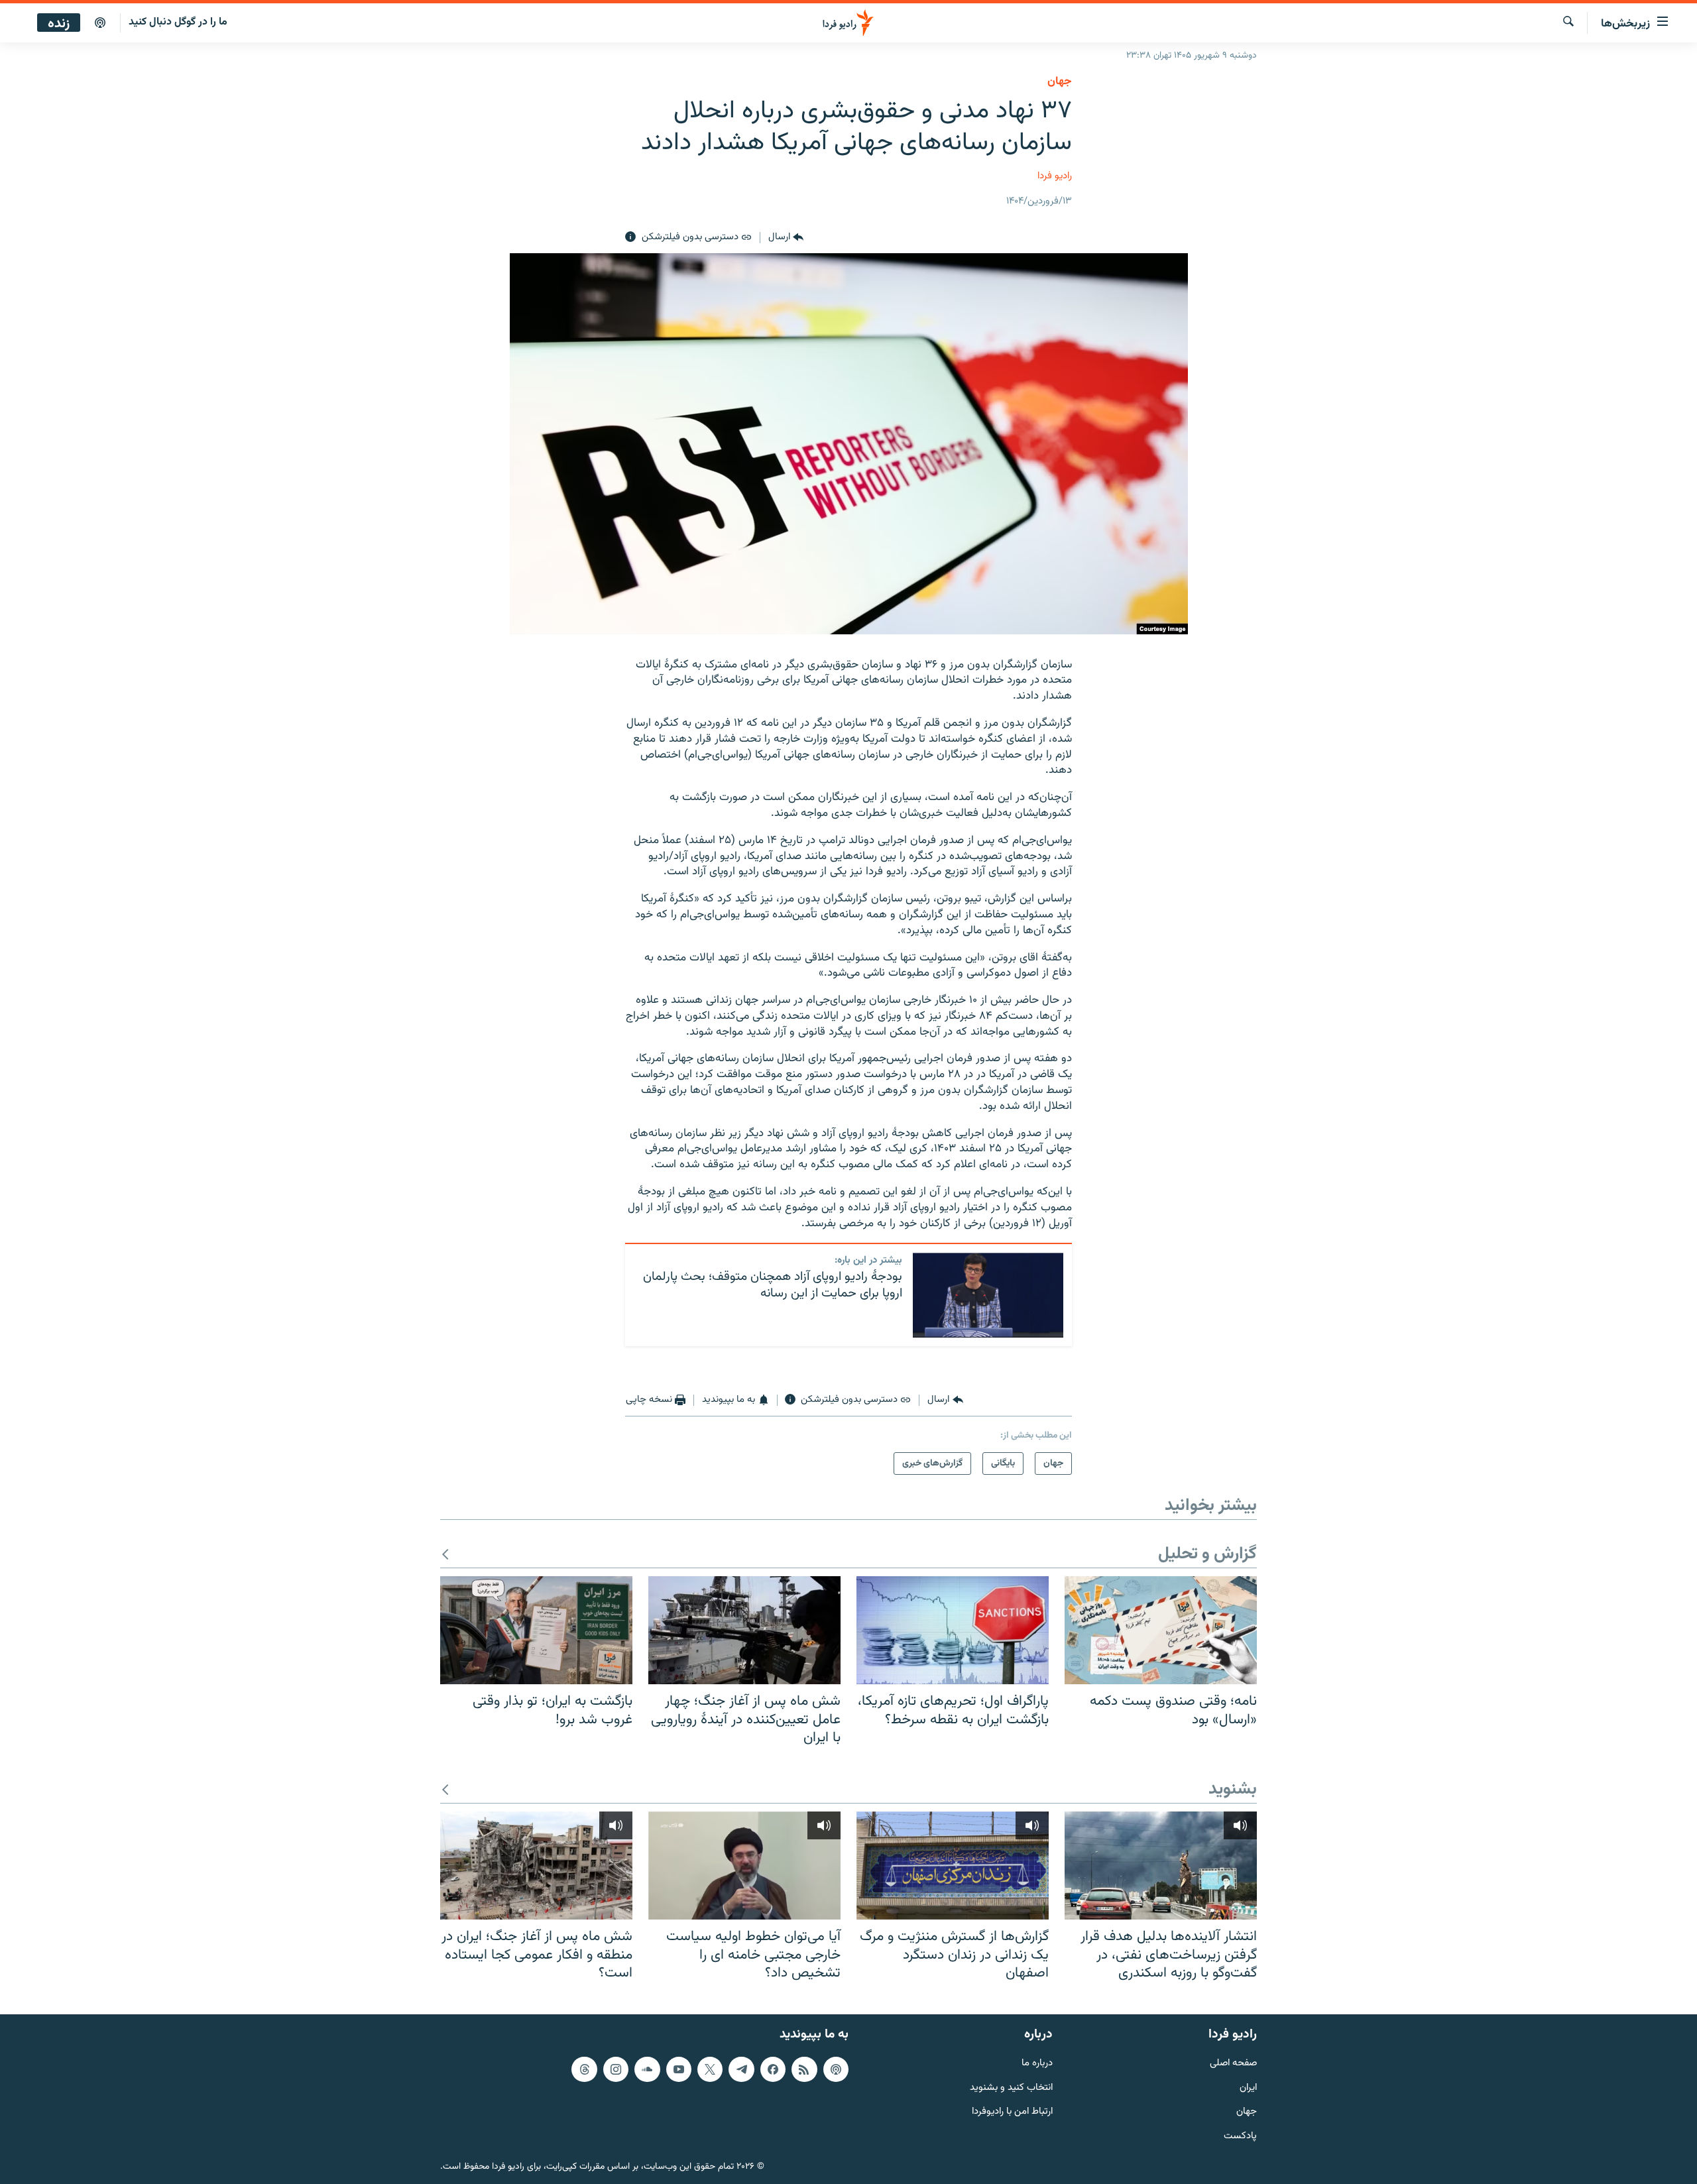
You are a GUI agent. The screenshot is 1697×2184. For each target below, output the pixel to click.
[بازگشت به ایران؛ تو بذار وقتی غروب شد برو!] (536, 1630)
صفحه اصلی (1233, 2064)
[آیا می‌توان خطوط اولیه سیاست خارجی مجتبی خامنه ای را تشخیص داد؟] (744, 1866)
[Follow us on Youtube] (679, 2069)
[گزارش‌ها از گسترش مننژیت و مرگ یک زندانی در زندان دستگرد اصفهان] (953, 1866)
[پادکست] (100, 23)
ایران (1248, 2088)
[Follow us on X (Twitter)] (710, 2069)
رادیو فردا (1055, 176)
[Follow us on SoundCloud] (647, 2069)
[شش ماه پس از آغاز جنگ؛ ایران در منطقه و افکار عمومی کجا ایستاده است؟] (536, 1866)
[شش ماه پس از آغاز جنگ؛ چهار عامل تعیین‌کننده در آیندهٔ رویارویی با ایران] (744, 1630)
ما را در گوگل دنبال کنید (178, 22)
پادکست (1240, 2137)
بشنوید (1233, 1790)
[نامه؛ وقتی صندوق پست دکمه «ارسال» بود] (1161, 1630)
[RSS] (804, 2069)
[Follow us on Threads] (584, 2069)
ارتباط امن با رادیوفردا (1012, 2112)
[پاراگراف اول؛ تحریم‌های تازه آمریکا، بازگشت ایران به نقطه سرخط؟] (953, 1630)
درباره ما (1037, 2064)
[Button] (786, 237)
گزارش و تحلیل (1207, 1555)
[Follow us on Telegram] (741, 2069)
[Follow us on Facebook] (773, 2069)
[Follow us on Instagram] (616, 2069)
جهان (1060, 82)
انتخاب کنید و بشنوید (1011, 2088)
